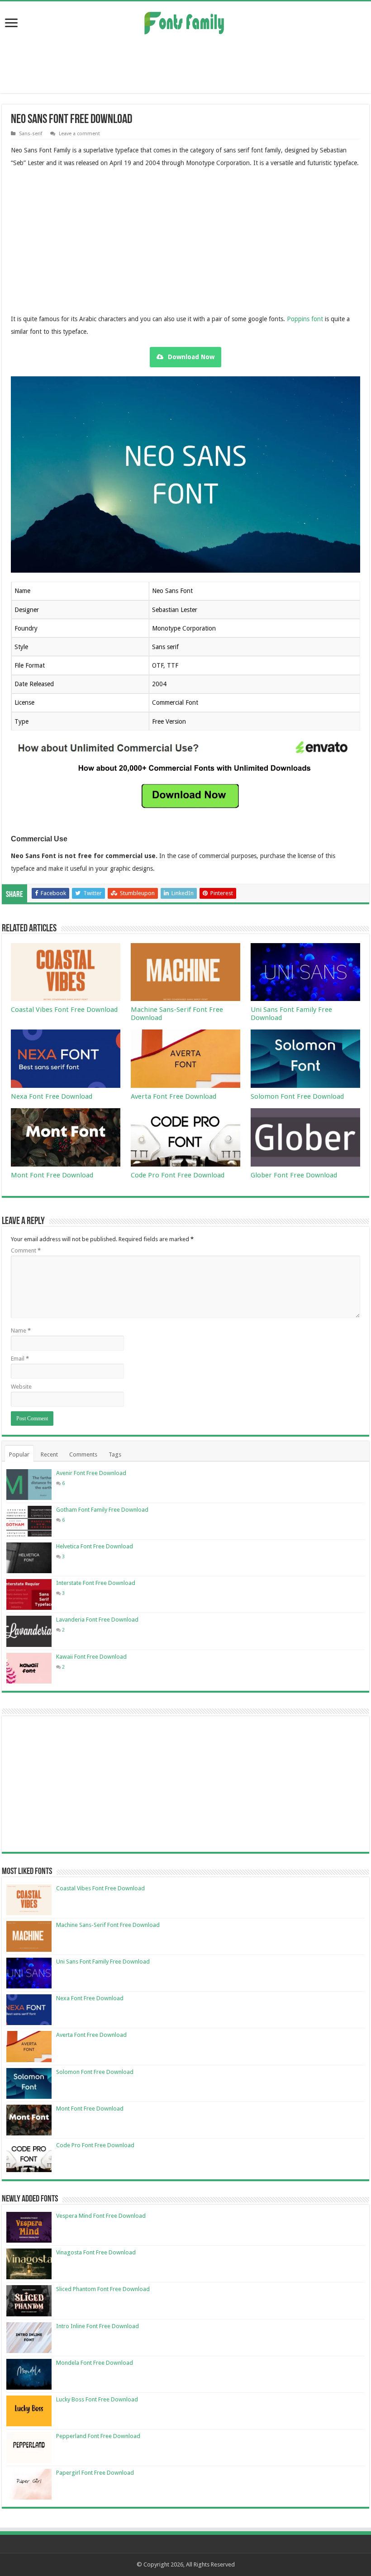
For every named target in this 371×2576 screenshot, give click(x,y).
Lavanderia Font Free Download (97, 1620)
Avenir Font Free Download (91, 1473)
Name (21, 1331)
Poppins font (305, 319)
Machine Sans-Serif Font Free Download (108, 1925)
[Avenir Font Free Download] (29, 1485)
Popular (19, 1454)
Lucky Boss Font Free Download (97, 2399)
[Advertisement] (185, 64)
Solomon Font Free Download (297, 1096)
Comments (83, 1454)
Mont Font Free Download (52, 1175)
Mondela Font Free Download (95, 2363)
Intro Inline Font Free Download (98, 2326)
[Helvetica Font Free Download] (29, 1558)
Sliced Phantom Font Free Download (103, 2289)
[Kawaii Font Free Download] (29, 1668)
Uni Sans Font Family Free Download (103, 1962)
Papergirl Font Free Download (95, 2473)
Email (20, 1359)
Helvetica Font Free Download (95, 1546)
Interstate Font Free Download (96, 1583)
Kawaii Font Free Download (91, 1657)
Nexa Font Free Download (52, 1096)
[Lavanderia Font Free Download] (29, 1631)
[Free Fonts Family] (185, 21)
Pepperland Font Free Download (98, 2436)
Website (21, 1387)
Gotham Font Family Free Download (102, 1510)
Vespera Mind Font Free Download (101, 2216)
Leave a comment (79, 134)
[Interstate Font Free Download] (29, 1594)
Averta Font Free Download (174, 1096)
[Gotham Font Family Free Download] (29, 1521)
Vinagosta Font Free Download (96, 2252)
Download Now (191, 357)
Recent (49, 1454)
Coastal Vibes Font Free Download (64, 1010)
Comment (26, 1250)
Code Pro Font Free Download (178, 1175)
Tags (115, 1454)
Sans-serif (31, 134)
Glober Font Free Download (294, 1175)
